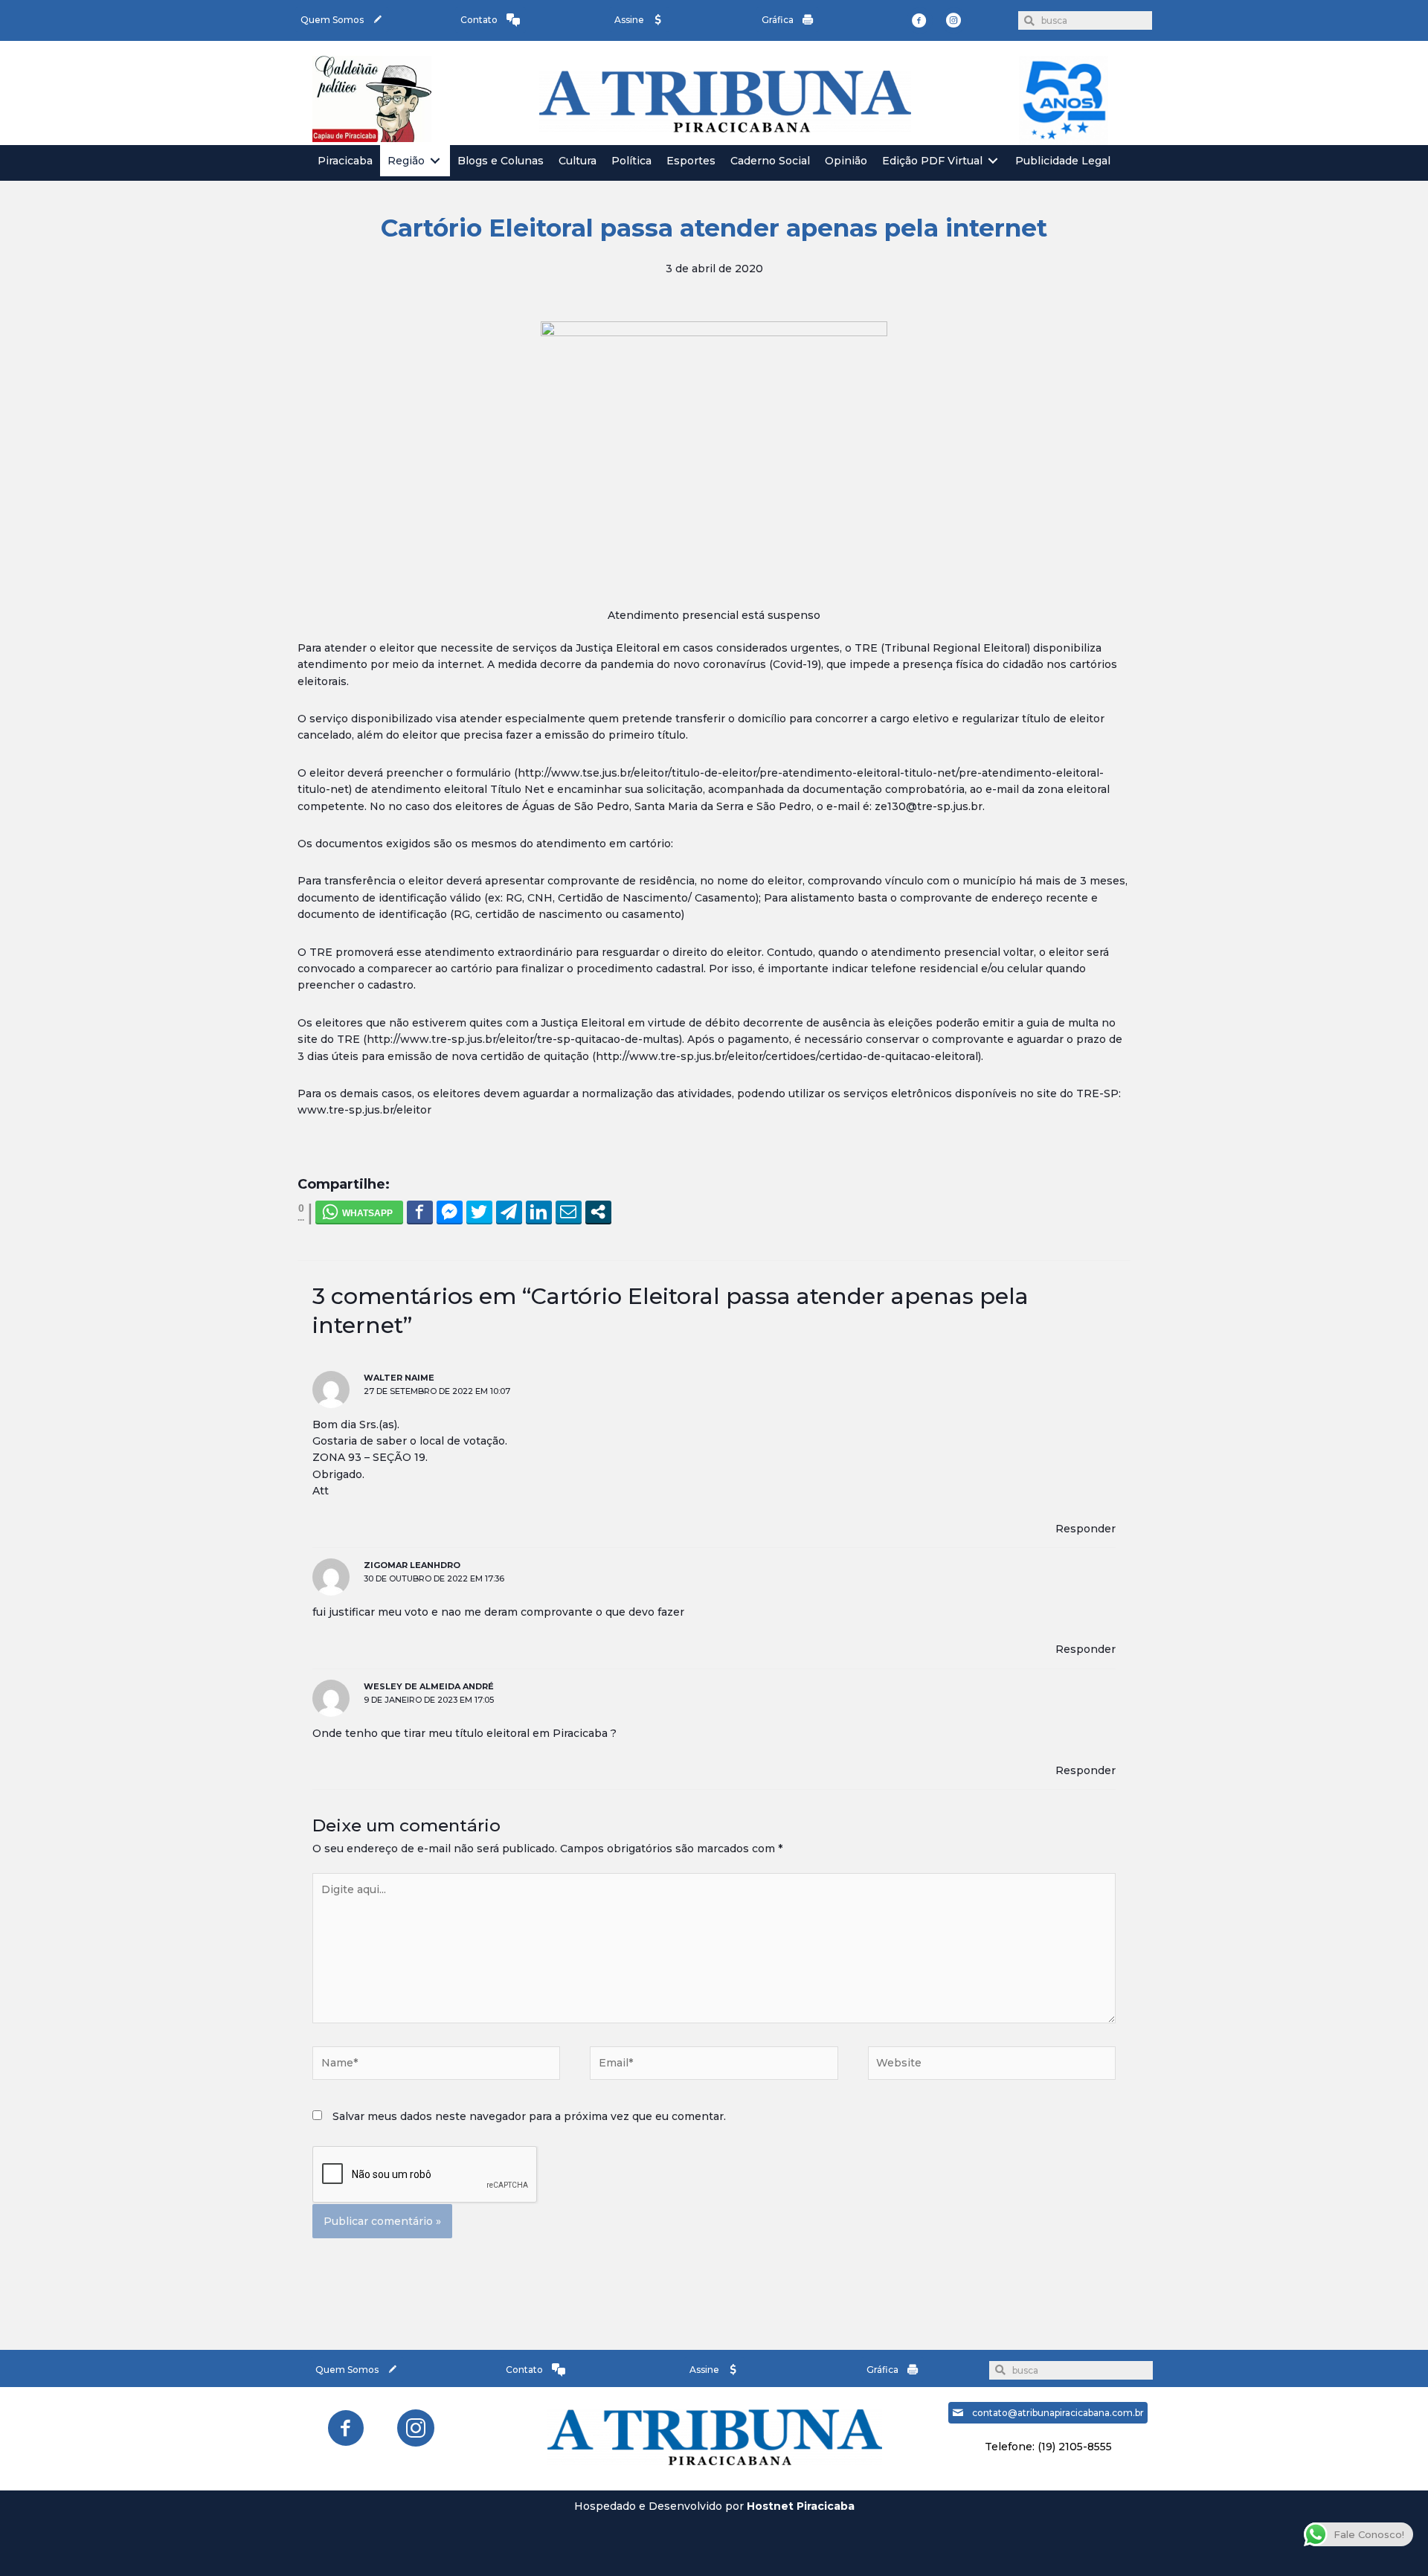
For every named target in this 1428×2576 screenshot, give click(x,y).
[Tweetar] (479, 1212)
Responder (1086, 1529)
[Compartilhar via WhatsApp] (359, 1212)
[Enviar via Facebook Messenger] (450, 1212)
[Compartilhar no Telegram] (509, 1212)
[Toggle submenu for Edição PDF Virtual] (993, 161)
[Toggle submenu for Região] (435, 161)
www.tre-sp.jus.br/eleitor (364, 1110)
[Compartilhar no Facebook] (420, 1212)
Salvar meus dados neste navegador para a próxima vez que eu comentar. (529, 2116)
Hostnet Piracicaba (801, 2506)
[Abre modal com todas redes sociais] (598, 1212)
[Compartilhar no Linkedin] (539, 1212)
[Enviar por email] (569, 1212)
